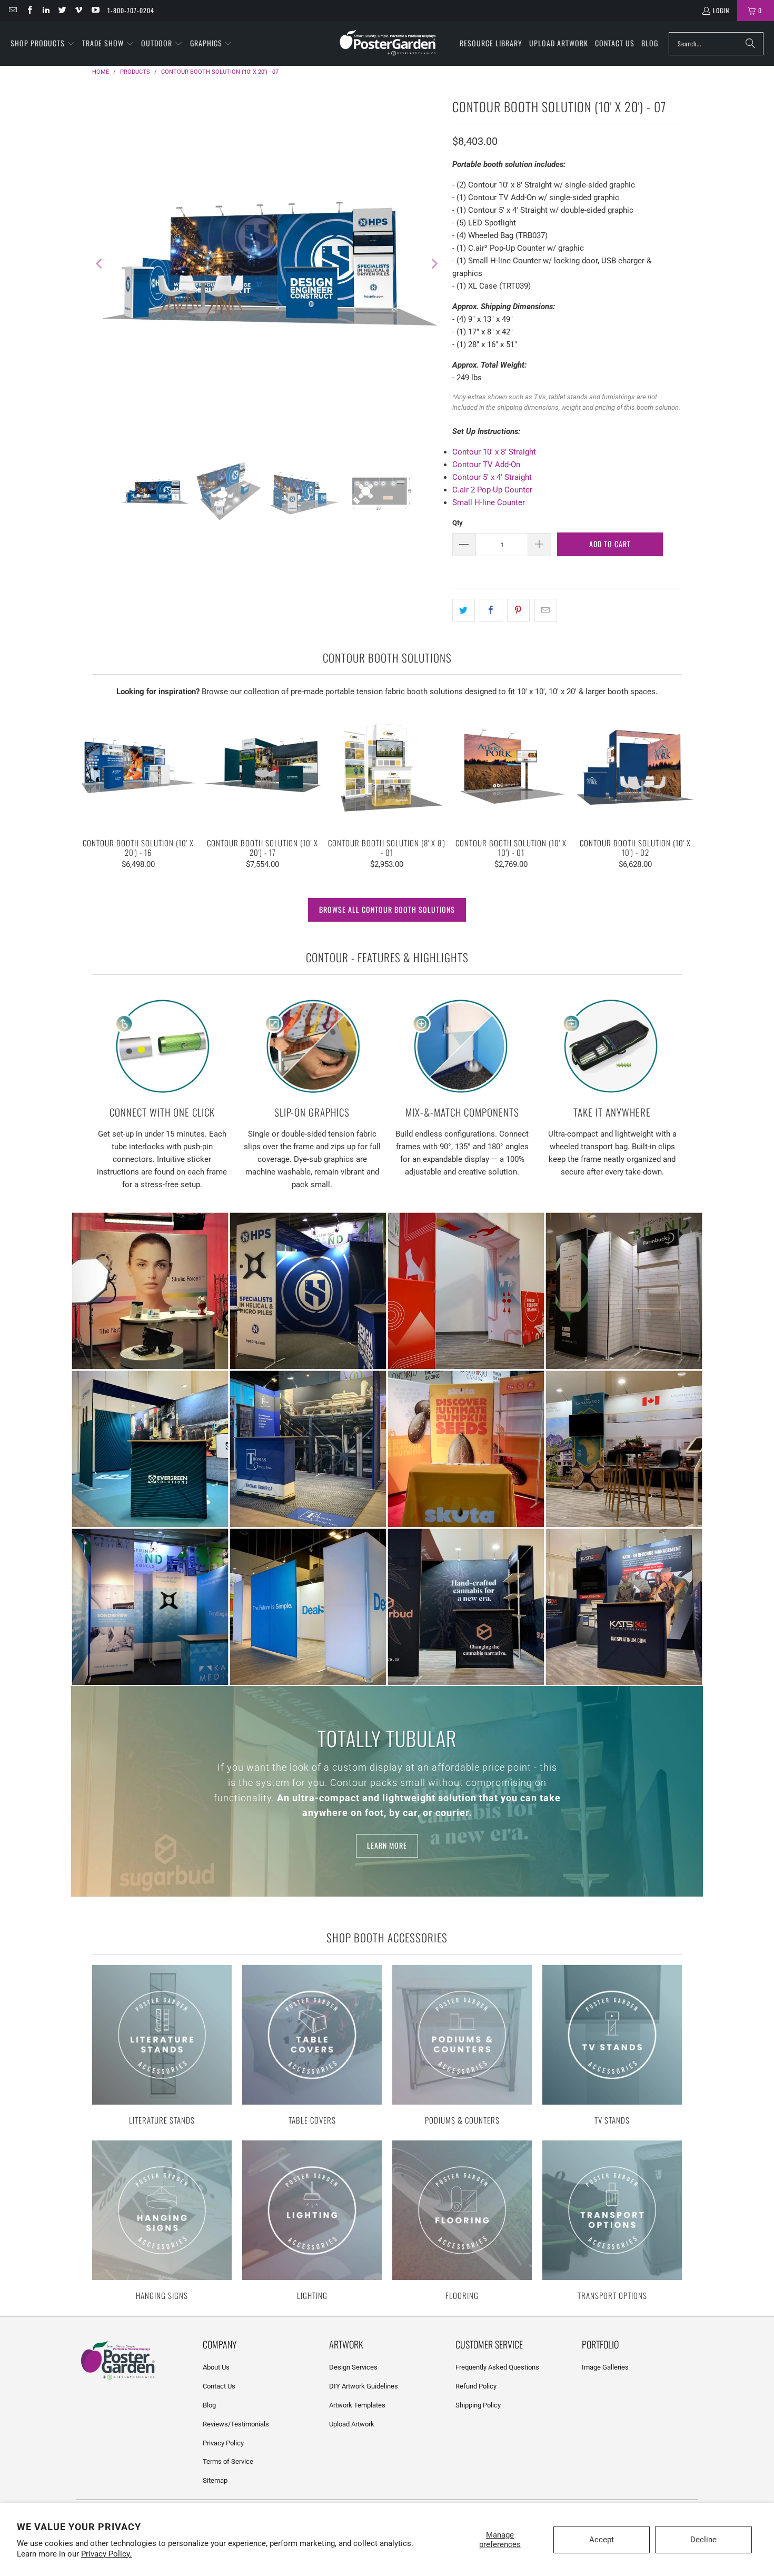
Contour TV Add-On (486, 465)
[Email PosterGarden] (12, 10)
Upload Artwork (352, 2424)
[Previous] (100, 264)
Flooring (462, 2222)
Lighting (312, 2222)
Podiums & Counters (462, 2046)
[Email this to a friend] (546, 610)
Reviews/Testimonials (236, 2424)
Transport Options (612, 2222)
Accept (602, 2540)
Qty (458, 523)
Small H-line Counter (489, 502)
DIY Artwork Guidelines (364, 2386)
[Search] (750, 44)
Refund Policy (476, 2386)
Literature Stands (162, 2046)
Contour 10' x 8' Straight (494, 452)
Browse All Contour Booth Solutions (387, 909)
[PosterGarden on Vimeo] (78, 10)
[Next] (434, 264)
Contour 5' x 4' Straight (492, 477)
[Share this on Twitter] (464, 610)
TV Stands (612, 2046)
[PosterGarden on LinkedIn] (46, 10)
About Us (216, 2367)
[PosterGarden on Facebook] (29, 10)
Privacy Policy (223, 2443)
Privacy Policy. (106, 2554)
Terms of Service (228, 2461)
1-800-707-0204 (131, 10)
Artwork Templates (357, 2405)
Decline (703, 2540)
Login (721, 10)
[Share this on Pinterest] (518, 610)
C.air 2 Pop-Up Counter (492, 490)
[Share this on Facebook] (491, 610)
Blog (209, 2405)
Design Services (353, 2367)
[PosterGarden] (388, 43)
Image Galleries (605, 2367)
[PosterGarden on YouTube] (95, 10)
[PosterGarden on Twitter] (62, 10)
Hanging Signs (162, 2222)
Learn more (387, 1846)
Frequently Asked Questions (497, 2367)
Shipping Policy (478, 2405)
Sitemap (215, 2480)
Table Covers (312, 2046)
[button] (43, 44)
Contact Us (219, 2386)
